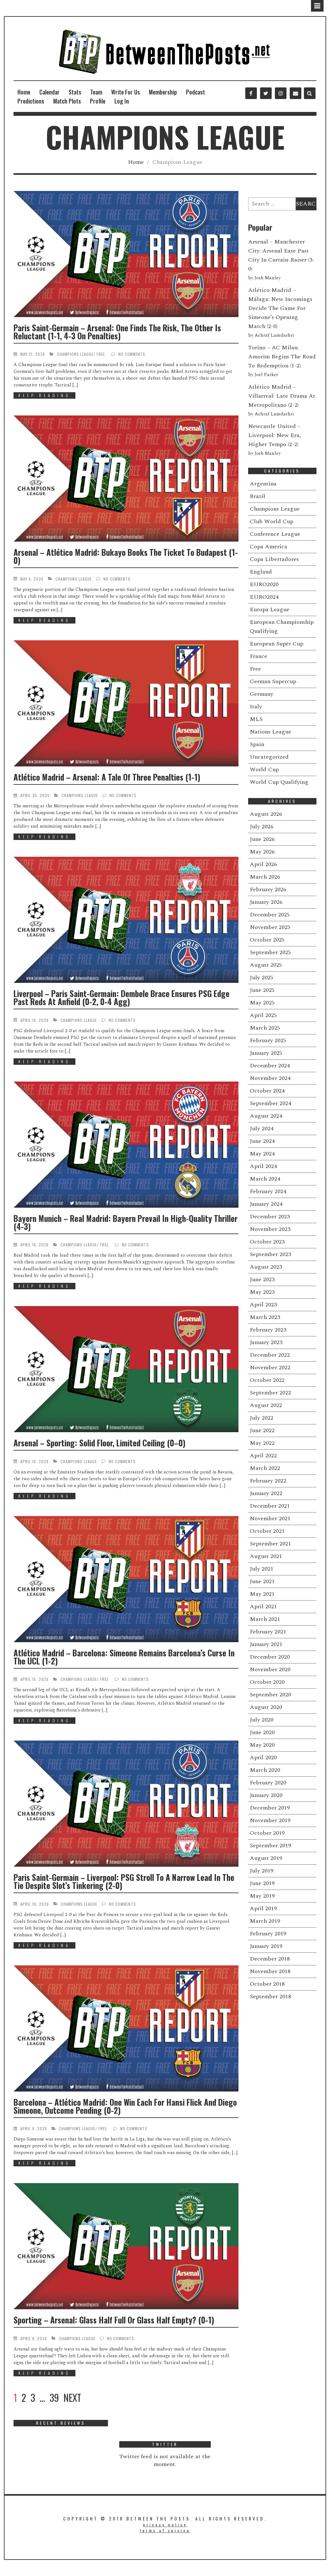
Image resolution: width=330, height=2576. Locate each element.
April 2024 (263, 1166)
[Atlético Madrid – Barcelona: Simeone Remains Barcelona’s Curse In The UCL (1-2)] (126, 1579)
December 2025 (270, 915)
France (258, 656)
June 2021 (262, 1581)
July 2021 (262, 1569)
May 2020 (262, 1745)
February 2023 (268, 1330)
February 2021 (268, 1632)
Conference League (275, 534)
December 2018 (270, 1959)
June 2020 (262, 1732)
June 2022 (262, 1430)
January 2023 (266, 1342)
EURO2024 (264, 597)
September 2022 (270, 1393)
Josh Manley (268, 278)
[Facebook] (251, 93)
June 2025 (262, 990)
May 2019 (262, 1896)
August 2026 (266, 814)
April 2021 (263, 1607)
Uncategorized (269, 757)
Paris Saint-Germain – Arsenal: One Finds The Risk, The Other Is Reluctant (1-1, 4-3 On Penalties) (117, 332)
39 (54, 2398)
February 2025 (268, 1040)
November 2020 (270, 1669)
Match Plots (67, 101)
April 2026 (263, 864)
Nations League (271, 732)
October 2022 (267, 1380)
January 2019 (266, 1946)
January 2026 (266, 902)
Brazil (257, 496)
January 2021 (266, 1644)
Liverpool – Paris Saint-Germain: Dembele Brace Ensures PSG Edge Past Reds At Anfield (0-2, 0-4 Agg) (121, 997)
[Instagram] (281, 93)
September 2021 (270, 1544)
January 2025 (266, 1053)
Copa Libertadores (274, 559)
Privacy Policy (165, 2525)
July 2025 (262, 978)
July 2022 (262, 1418)
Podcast (195, 92)
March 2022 (265, 1468)
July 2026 (262, 827)
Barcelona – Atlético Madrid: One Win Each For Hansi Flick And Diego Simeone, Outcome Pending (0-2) (125, 2106)
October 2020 (267, 1682)
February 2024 (268, 1191)
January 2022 (266, 1493)
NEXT (72, 2398)
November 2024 (270, 1078)
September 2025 (270, 952)
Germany (262, 694)
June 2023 (262, 1279)
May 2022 (262, 1443)
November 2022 (270, 1368)
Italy (256, 707)
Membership (163, 92)
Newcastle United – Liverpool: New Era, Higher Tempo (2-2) (275, 435)
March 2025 (265, 1028)
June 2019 (262, 1883)
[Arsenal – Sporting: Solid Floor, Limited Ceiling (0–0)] (126, 1369)
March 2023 (265, 1317)
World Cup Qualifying (279, 782)
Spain (257, 744)
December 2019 (270, 1808)
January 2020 (266, 1795)
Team (96, 92)
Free (101, 354)
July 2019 (262, 1871)
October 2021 (267, 1531)
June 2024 (262, 1141)
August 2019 (266, 1858)
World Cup (264, 769)
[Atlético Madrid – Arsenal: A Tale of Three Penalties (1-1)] (126, 703)
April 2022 (263, 1456)
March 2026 (265, 877)
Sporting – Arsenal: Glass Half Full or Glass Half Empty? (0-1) (114, 2320)
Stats (75, 92)
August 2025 (266, 965)
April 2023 (263, 1305)
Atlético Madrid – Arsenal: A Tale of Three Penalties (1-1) (107, 777)
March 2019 (265, 1921)
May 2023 (262, 1292)
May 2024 (262, 1154)
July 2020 (262, 1720)
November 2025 (270, 927)
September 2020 (270, 1695)
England (261, 572)
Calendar (49, 92)
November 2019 (270, 1820)
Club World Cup (272, 521)
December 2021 (270, 1506)
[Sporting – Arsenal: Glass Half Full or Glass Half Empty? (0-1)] (126, 2246)
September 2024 (270, 1103)
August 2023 (266, 1267)
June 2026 (262, 839)
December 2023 (270, 1217)
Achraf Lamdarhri (274, 335)
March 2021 (265, 1619)
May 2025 (262, 1003)
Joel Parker (266, 375)
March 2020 (265, 1770)
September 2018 (270, 1997)
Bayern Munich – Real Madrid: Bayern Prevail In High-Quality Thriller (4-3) (126, 1222)
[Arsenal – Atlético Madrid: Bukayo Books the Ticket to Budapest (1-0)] (126, 479)
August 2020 (266, 1707)
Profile (98, 101)
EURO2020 (264, 584)
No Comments (132, 354)
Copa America (268, 547)
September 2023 (270, 1254)
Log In (122, 101)
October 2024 (267, 1091)
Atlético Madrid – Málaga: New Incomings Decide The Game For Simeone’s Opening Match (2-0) (280, 308)
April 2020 (263, 1757)
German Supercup (273, 681)
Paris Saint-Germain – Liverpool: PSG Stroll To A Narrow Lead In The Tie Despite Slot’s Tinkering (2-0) (124, 1881)
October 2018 (267, 1984)
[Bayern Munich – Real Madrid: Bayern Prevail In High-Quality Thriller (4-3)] (126, 1145)
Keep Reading (44, 395)
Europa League (270, 609)
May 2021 (262, 1594)
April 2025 (263, 1015)
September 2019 (270, 1846)
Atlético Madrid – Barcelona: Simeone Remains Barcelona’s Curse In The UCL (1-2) (124, 1657)
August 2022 (266, 1405)
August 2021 (266, 1556)
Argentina (263, 484)
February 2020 (268, 1783)
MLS (256, 719)
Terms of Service (165, 2530)
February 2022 (268, 1481)
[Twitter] (266, 93)
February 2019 (268, 1934)
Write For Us (126, 92)
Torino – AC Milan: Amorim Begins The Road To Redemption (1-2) (282, 357)
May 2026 (262, 852)
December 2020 (270, 1657)
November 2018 (270, 1971)
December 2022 (270, 1355)
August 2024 (266, 1116)
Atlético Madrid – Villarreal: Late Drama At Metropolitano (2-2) (282, 396)
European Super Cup (277, 644)
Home (24, 92)
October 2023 (267, 1242)
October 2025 (267, 940)
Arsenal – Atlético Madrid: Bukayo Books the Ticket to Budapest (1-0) (126, 556)
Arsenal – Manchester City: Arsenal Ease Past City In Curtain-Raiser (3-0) (281, 255)
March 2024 (265, 1179)
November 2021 (270, 1518)
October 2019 (267, 1833)
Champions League (75, 354)
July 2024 (262, 1128)
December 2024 (270, 1066)
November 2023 (270, 1229)
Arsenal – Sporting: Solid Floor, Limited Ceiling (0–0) (99, 1443)
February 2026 (268, 889)
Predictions (31, 101)
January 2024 (266, 1204)
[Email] (296, 93)
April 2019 (263, 1908)
